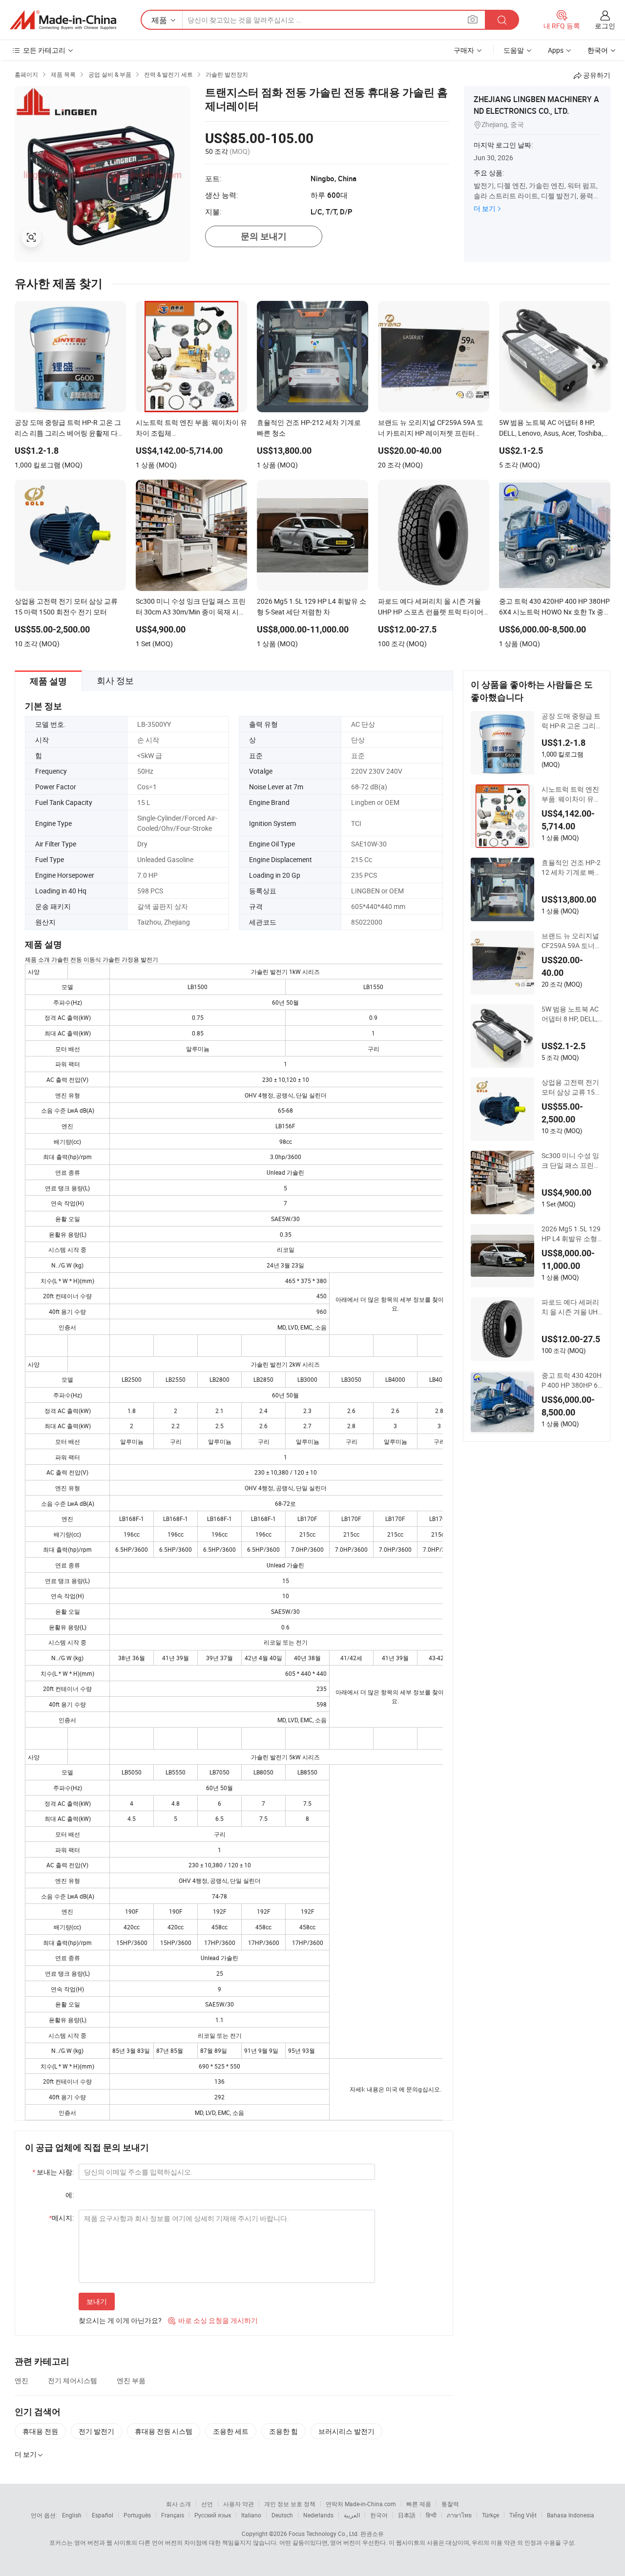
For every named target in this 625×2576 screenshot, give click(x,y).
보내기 (97, 2301)
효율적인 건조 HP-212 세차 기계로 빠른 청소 (572, 867)
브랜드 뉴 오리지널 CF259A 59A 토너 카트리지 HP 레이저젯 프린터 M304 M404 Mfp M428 (572, 941)
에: (70, 2195)
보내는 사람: (53, 2172)
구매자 (464, 50)
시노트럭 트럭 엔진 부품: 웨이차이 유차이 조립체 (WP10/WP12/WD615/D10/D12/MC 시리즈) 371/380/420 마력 (571, 794)
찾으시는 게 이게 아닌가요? (120, 2320)
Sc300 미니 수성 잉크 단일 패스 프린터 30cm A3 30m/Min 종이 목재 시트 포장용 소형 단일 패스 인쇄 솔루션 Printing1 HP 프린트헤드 (572, 1161)
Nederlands (318, 2515)
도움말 (514, 50)
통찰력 (450, 2504)
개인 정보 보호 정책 (290, 2504)
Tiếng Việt (523, 2515)
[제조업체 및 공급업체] (63, 20)
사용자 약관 (239, 2504)
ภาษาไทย (459, 2515)
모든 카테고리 (44, 50)
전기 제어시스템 (73, 2380)
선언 (207, 2504)
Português (137, 2515)
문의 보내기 (264, 236)
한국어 (379, 2515)
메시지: (61, 2218)
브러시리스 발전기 (346, 2431)
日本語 (407, 2515)
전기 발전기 (96, 2431)
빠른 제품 (419, 2504)
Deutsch (282, 2515)
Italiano (251, 2515)
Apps (556, 50)
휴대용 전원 (40, 2431)
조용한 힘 (283, 2431)
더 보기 (485, 208)
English (72, 2515)
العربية (352, 2515)
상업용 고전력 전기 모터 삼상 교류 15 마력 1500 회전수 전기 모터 (572, 1087)
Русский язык (213, 2515)
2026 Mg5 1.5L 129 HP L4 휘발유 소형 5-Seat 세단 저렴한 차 (572, 1234)
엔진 (21, 2380)
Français (173, 2515)
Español (103, 2515)
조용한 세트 (231, 2431)
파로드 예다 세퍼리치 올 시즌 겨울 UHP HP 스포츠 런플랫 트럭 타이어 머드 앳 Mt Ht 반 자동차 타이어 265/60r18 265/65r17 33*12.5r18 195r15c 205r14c (572, 1307)
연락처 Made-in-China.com (361, 2504)
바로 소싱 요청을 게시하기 (213, 2320)
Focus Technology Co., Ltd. (324, 2534)
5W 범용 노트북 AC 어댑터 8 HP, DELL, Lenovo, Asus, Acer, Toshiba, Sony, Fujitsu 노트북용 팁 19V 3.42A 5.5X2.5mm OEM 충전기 (572, 1014)
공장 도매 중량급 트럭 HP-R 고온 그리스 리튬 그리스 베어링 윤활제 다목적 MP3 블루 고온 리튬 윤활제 (572, 721)
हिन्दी (431, 2515)
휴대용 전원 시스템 (164, 2431)
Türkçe (490, 2515)
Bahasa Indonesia (571, 2515)
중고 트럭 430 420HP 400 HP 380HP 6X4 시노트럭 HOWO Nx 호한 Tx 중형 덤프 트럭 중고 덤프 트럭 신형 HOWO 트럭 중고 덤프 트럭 (572, 1380)
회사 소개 (178, 2504)
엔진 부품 (131, 2380)
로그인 (605, 26)
